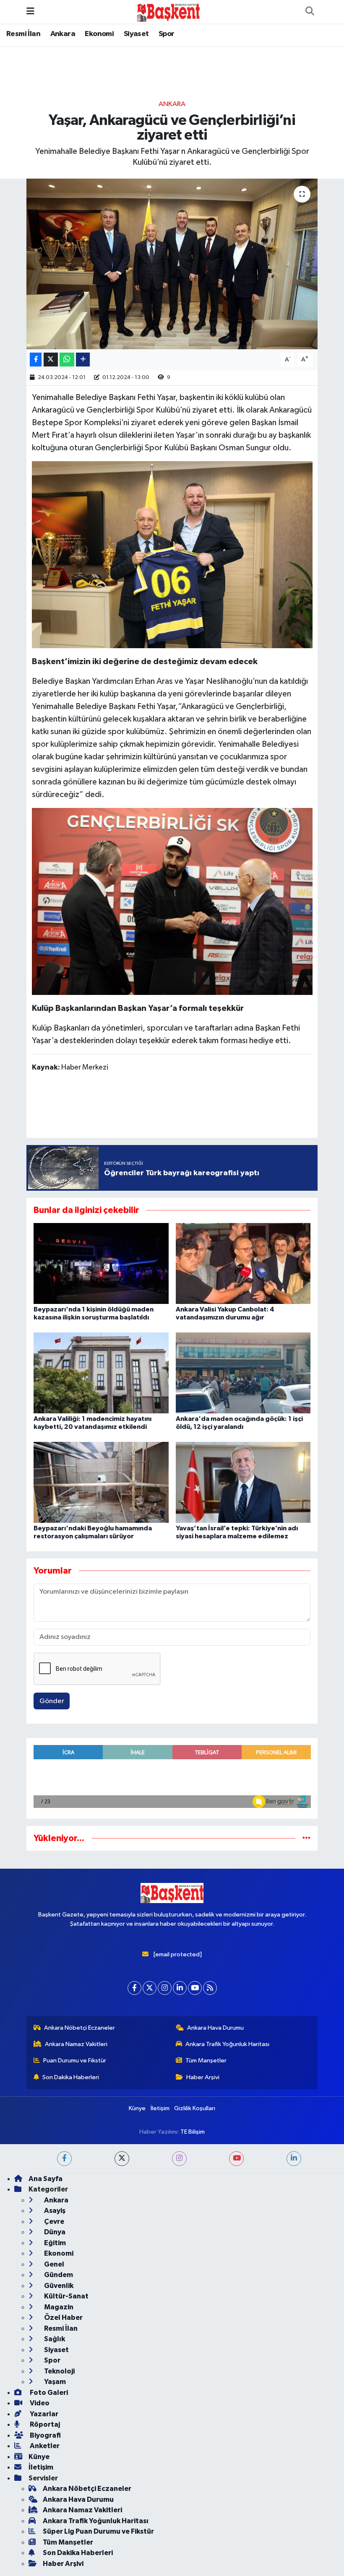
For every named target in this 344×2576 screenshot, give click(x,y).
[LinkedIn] (180, 2420)
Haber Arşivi (203, 2509)
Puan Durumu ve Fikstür (75, 2493)
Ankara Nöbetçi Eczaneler (79, 2460)
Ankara (63, 34)
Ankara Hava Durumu (215, 2460)
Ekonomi (99, 34)
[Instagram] (165, 2420)
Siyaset (136, 34)
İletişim (160, 2540)
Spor (167, 34)
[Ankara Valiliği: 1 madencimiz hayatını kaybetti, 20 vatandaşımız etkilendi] (101, 1372)
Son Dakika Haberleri (71, 2509)
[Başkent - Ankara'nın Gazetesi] (168, 12)
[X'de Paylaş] (51, 360)
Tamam (310, 2566)
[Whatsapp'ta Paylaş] (67, 360)
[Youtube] (195, 2420)
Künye (137, 2540)
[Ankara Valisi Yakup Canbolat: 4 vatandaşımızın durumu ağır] (243, 1263)
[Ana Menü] (30, 12)
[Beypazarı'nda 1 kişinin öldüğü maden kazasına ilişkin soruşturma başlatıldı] (101, 1263)
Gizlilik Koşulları (195, 2540)
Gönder (52, 1701)
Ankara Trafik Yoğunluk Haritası (227, 2476)
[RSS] (210, 2420)
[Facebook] (134, 2420)
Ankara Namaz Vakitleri (76, 2476)
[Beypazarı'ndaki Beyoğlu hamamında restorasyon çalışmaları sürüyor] (101, 1482)
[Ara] (310, 12)
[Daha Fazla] (83, 360)
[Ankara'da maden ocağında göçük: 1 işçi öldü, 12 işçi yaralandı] (243, 1372)
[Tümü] (306, 1838)
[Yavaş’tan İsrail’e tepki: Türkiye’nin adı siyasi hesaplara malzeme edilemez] (243, 1482)
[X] (150, 2420)
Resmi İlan (23, 34)
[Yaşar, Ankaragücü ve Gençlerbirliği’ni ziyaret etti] (172, 264)
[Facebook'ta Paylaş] (36, 360)
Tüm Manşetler (206, 2493)
